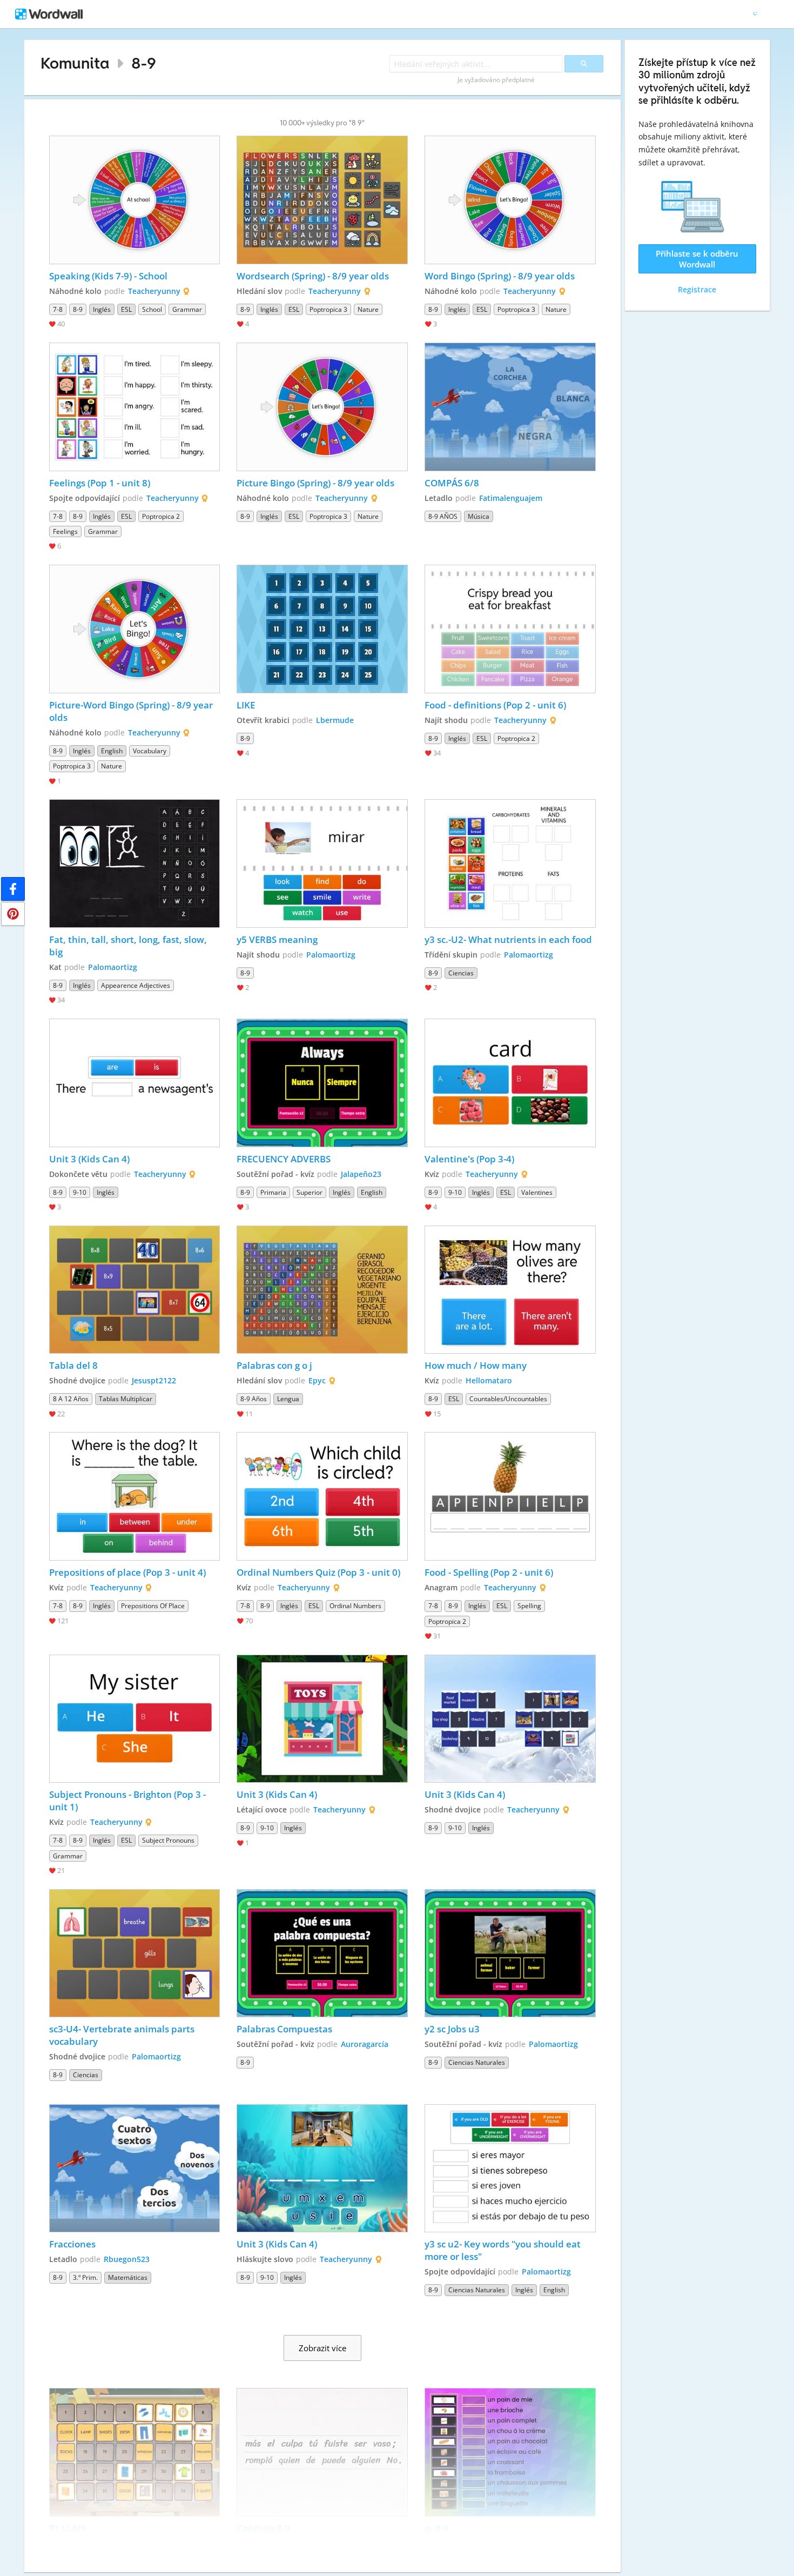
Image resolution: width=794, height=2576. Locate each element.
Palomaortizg (113, 967)
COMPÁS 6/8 (452, 483)
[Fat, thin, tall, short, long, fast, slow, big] (135, 864)
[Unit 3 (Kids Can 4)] (135, 1083)
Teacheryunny (154, 291)
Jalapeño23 (361, 1174)
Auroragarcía (365, 2044)
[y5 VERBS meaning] (322, 864)
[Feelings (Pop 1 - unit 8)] (135, 407)
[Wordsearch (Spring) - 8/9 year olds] (322, 200)
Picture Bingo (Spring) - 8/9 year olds (315, 483)
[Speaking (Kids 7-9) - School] (135, 200)
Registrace (697, 289)
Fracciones (72, 2244)
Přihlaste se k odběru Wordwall (697, 259)
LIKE (246, 705)
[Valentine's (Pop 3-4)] (510, 1083)
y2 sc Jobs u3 (452, 2029)
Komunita (75, 63)
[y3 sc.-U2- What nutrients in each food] (510, 864)
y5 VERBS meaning (277, 939)
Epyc (317, 1380)
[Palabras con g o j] (322, 1290)
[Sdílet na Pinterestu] (13, 914)
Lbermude (335, 720)
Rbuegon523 (127, 2259)
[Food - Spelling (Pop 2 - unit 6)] (510, 1496)
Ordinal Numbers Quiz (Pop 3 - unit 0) (318, 1572)
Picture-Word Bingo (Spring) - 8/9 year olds (132, 711)
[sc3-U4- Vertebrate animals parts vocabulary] (135, 1953)
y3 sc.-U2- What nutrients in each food (508, 939)
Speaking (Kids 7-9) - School (109, 276)
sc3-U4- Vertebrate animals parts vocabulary (123, 2035)
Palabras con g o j (274, 1365)
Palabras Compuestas (284, 2029)
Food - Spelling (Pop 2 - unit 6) (489, 1572)
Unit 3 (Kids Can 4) (89, 1159)
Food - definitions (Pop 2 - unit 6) (495, 705)
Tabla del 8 (73, 1365)
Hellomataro (489, 1380)
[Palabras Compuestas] (322, 1953)
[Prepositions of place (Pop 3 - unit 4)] (135, 1496)
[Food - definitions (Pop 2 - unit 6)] (510, 629)
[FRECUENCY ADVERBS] (322, 1083)
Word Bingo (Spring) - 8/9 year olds (500, 276)
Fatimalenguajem (511, 498)
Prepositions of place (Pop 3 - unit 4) (127, 1572)
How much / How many (476, 1365)
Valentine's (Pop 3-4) (469, 1159)
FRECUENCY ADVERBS (284, 1159)
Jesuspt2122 (154, 1380)
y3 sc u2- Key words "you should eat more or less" (504, 2250)
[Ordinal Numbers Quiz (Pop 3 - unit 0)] (322, 1496)
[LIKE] (322, 629)
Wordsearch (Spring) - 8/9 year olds (313, 276)
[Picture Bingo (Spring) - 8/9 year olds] (322, 407)
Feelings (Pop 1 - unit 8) (100, 483)
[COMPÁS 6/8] (510, 407)
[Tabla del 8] (135, 1290)
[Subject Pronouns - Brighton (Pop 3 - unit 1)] (135, 1719)
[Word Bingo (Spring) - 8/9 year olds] (510, 200)
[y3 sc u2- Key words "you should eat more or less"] (510, 2169)
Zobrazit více (322, 2348)
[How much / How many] (510, 1290)
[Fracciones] (135, 2169)
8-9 (144, 63)
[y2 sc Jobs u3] (510, 1953)
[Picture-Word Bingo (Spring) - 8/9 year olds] (135, 629)
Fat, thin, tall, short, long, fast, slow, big (129, 946)
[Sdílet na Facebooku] (13, 889)
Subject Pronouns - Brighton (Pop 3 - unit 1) (129, 1801)
